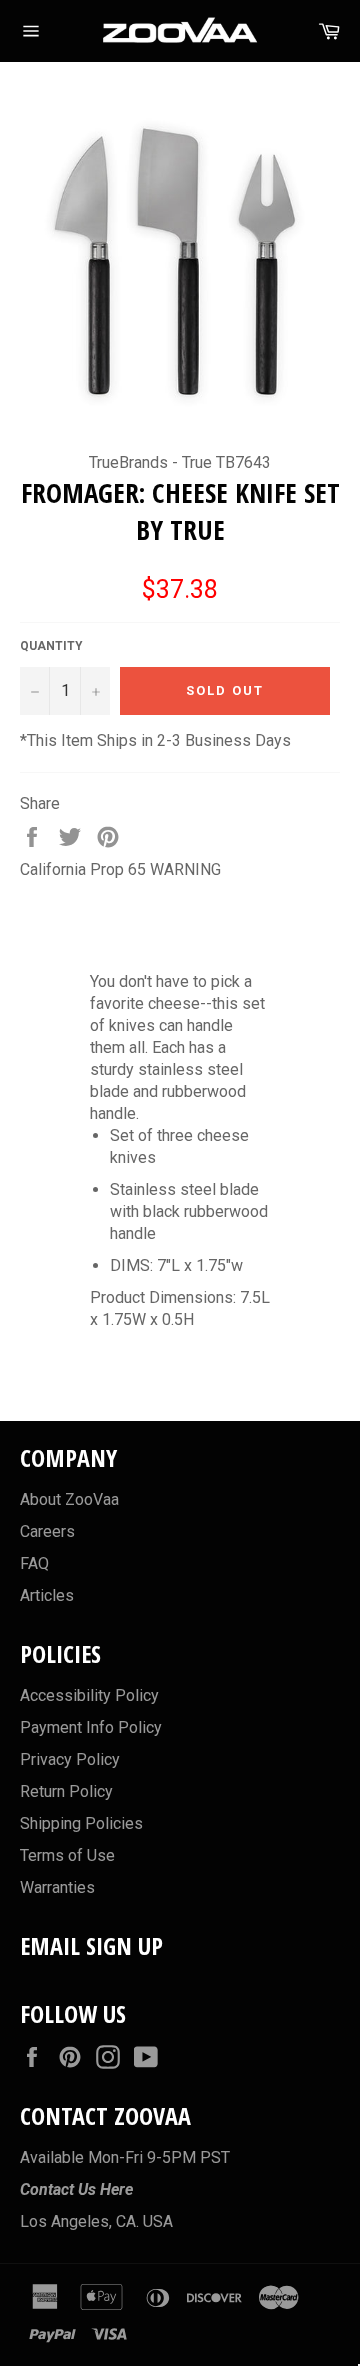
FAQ (34, 1563)
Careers (47, 1531)
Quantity (51, 646)
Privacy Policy (70, 1759)
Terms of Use (67, 1855)
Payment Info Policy (91, 1727)
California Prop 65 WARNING (120, 869)
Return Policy (66, 1791)
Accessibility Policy (89, 1695)
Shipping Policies (81, 1823)
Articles (47, 1595)
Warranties (57, 1887)
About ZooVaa (69, 1499)
